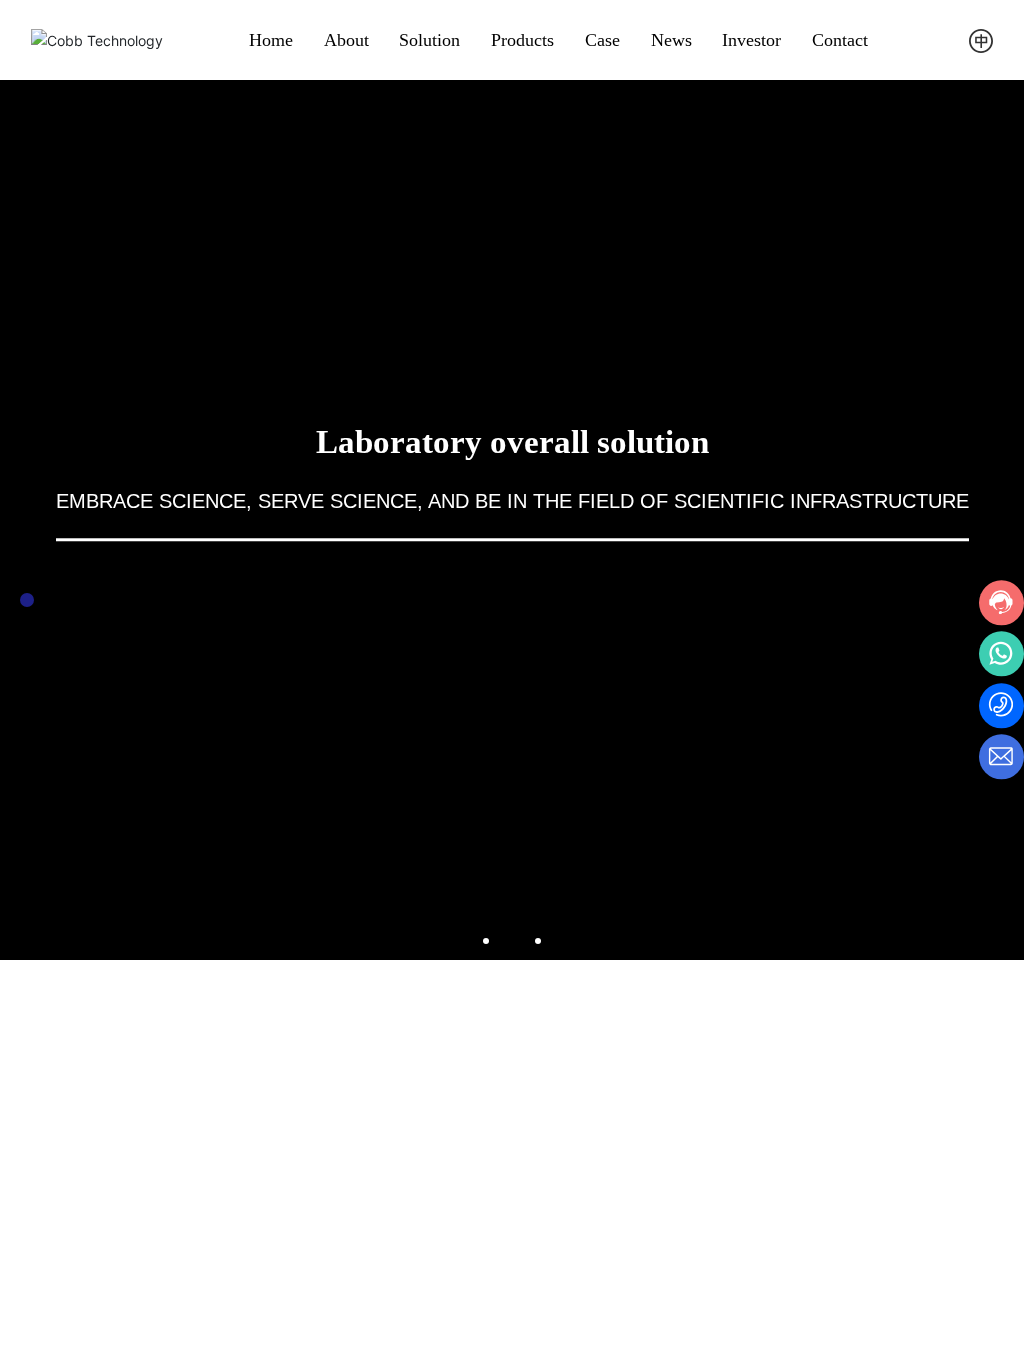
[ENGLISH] (981, 38)
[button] (486, 941)
